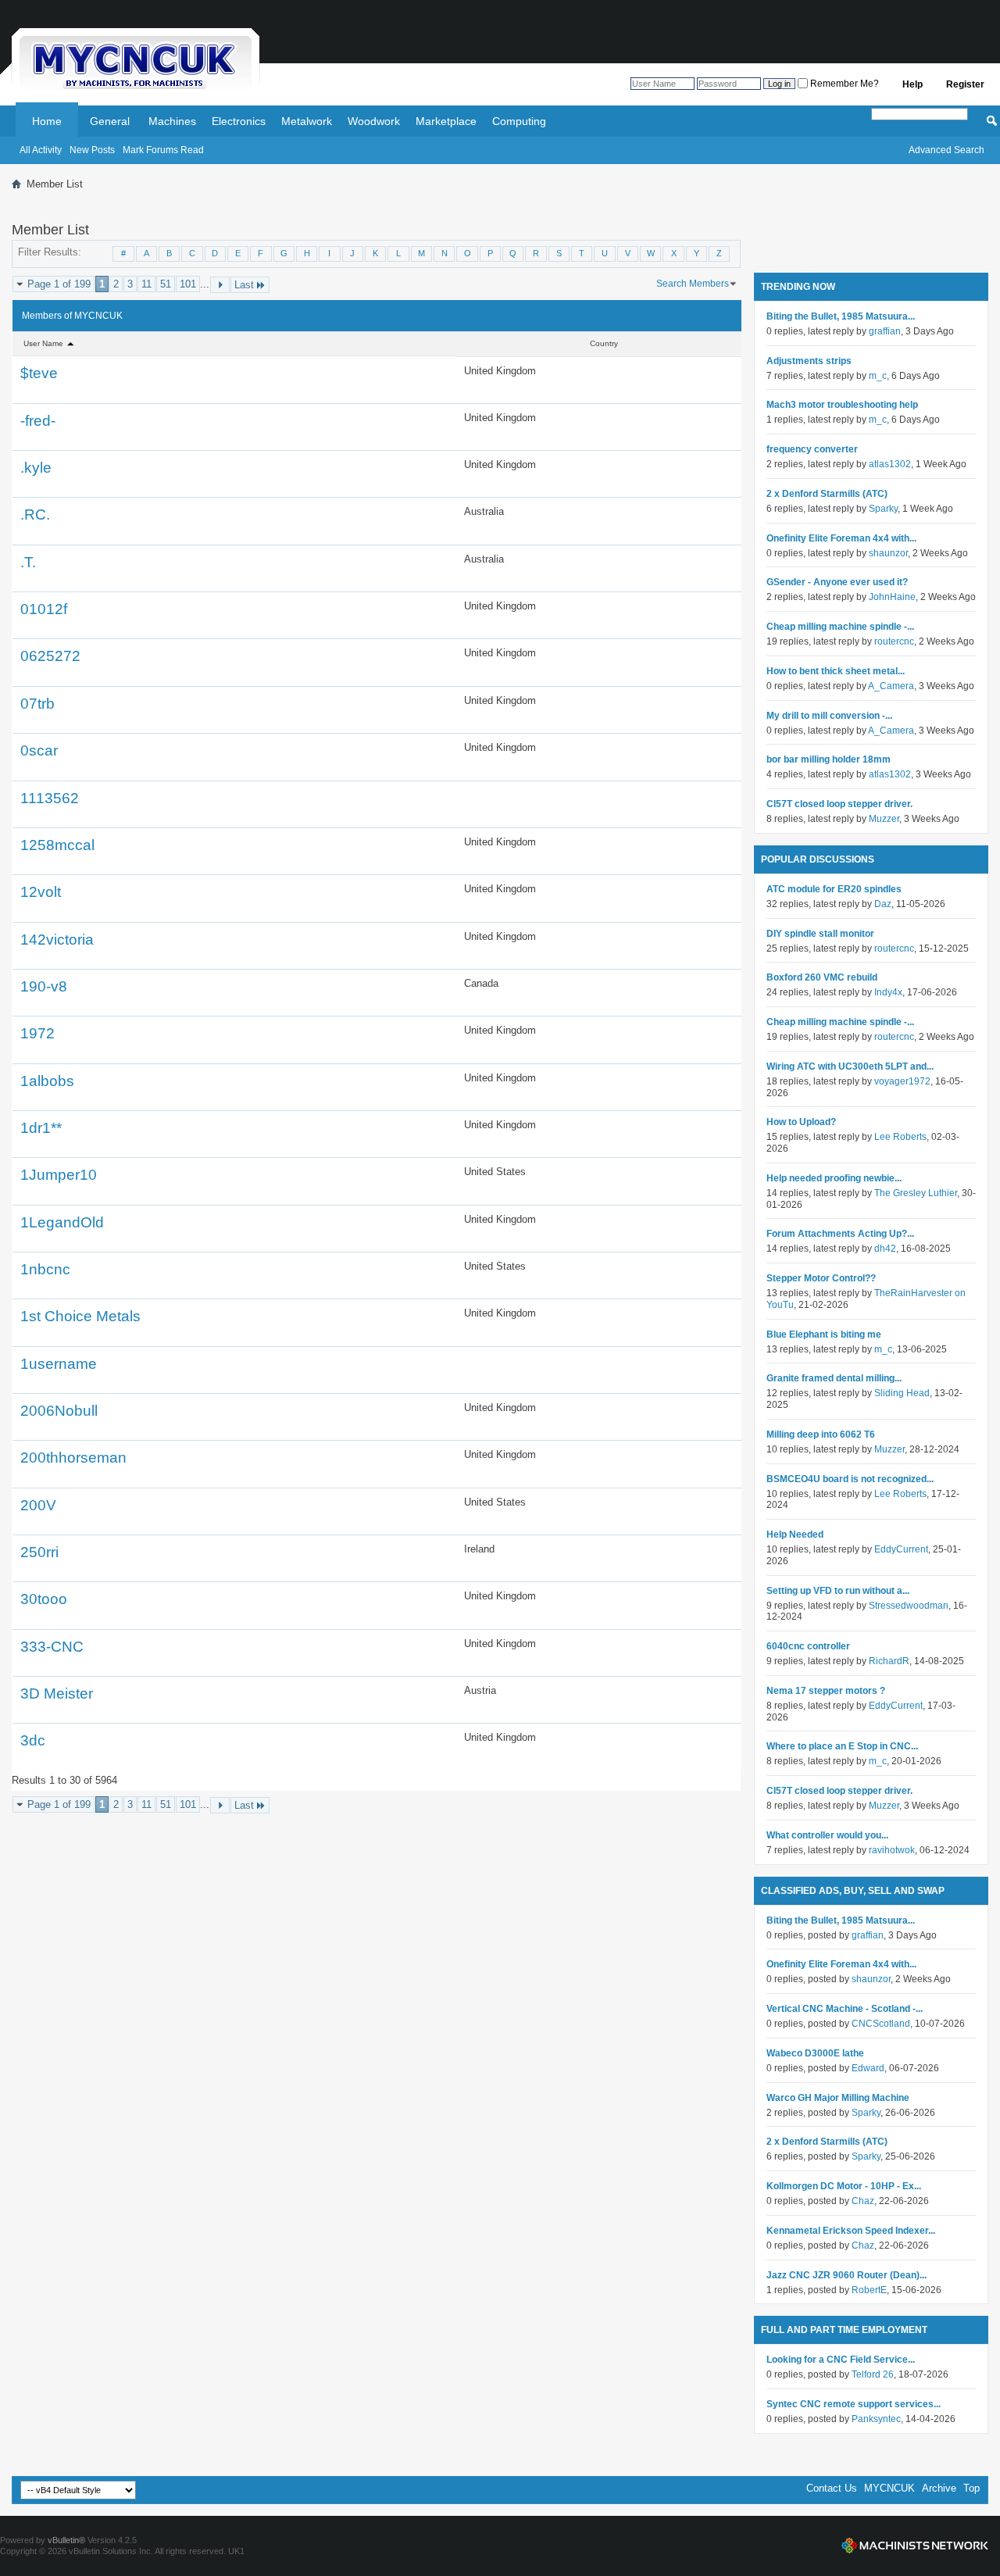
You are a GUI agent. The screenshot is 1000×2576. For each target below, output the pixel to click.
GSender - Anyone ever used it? (837, 582)
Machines (172, 121)
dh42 (885, 1249)
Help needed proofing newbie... (834, 1178)
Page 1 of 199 (59, 284)
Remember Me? (843, 84)
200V (38, 1505)
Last (244, 285)
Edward (868, 2068)
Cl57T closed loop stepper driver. (839, 804)
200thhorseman (73, 1458)
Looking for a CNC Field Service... (841, 2360)
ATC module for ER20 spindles (834, 889)
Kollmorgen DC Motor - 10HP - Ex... (844, 2186)
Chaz (863, 2201)
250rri (39, 1552)
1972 (37, 1033)
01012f (44, 609)
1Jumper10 (59, 1175)
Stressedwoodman (909, 1606)
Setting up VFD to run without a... (838, 1591)
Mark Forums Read (163, 150)
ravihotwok (892, 1850)
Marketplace (446, 121)
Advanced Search (946, 150)
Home (47, 121)
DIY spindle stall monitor (820, 934)
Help (912, 84)
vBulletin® (66, 2540)
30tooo (44, 1599)
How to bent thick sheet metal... (836, 671)
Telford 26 (873, 2374)
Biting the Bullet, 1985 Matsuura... (841, 316)
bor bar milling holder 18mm (829, 759)
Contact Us (832, 2488)
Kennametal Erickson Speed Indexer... (851, 2231)
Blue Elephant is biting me (824, 1334)
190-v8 (44, 986)
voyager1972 (902, 1081)
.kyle (36, 468)
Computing (519, 121)
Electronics (239, 121)
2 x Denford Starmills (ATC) (827, 494)
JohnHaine (892, 597)
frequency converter (812, 449)
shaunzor (888, 553)
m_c (878, 376)
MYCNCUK (889, 2488)
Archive (939, 2488)
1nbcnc (45, 1269)
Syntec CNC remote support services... (854, 2404)
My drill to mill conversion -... (829, 716)
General (110, 121)
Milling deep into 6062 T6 (821, 1434)
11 (146, 284)
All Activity (41, 150)
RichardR (889, 1661)
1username (59, 1364)
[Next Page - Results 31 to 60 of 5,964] (220, 285)
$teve (39, 373)
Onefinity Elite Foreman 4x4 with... (841, 538)
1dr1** (41, 1128)
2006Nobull (59, 1411)
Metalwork (307, 121)
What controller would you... (827, 1835)
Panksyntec (876, 2419)
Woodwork (374, 121)
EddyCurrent (901, 1549)
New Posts (92, 150)
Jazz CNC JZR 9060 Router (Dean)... (846, 2275)
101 (188, 284)
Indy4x (888, 992)
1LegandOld (62, 1222)
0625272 (50, 656)
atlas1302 (890, 464)
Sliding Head (902, 1393)
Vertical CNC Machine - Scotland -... (845, 2009)
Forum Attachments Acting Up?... (840, 1234)
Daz (883, 904)
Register (965, 84)
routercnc (894, 641)
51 (166, 284)
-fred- (38, 421)
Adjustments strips (809, 361)
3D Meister (57, 1694)
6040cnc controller (808, 1646)
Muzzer (884, 819)
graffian (885, 331)
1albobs (47, 1081)
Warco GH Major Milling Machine (838, 2098)
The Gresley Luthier (916, 1193)
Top (971, 2488)
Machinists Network (915, 2546)
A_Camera (891, 686)
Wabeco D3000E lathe (815, 2053)
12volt (41, 892)
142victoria (57, 940)
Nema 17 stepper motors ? (826, 1691)
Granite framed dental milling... (834, 1378)
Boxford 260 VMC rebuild (822, 977)
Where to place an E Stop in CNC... (842, 1746)
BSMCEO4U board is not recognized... (850, 1479)
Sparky (883, 509)
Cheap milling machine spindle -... (840, 627)
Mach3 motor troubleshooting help (842, 405)
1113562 (50, 798)
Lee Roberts (900, 1137)
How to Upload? (801, 1122)
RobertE (869, 2290)
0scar (39, 750)
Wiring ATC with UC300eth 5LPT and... (850, 1066)
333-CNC (52, 1647)
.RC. (35, 514)
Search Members (693, 284)
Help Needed (795, 1535)
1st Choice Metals (80, 1316)
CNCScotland (881, 2024)
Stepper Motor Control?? (821, 1278)
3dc (33, 1740)
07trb (37, 704)
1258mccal (57, 845)
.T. (28, 562)
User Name (45, 343)
